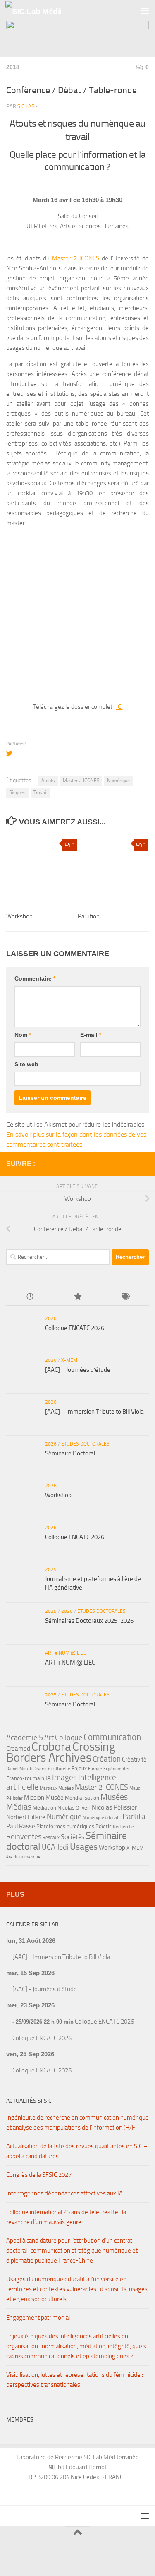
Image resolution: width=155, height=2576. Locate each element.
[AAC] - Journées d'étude (45, 1989)
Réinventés (24, 1836)
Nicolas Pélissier (114, 1807)
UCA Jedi (55, 1847)
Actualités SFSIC (29, 2101)
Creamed (18, 1749)
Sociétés (73, 1837)
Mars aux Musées (57, 1788)
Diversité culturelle (52, 1769)
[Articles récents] (30, 1297)
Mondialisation (82, 1798)
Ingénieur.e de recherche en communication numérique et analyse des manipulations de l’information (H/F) (77, 2123)
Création (107, 1759)
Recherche (123, 1827)
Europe (95, 1769)
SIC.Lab (26, 106)
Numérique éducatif (102, 1818)
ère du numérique (23, 1857)
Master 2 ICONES (75, 258)
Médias (19, 1807)
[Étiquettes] (125, 1297)
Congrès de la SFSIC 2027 (39, 2175)
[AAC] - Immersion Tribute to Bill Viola (61, 1957)
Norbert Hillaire (26, 1817)
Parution (89, 916)
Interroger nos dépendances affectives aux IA (64, 2193)
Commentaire (35, 978)
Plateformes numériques (65, 1826)
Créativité (134, 1759)
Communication (112, 1737)
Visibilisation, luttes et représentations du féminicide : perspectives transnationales (75, 2380)
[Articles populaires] (77, 1297)
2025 (51, 1569)
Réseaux (51, 1837)
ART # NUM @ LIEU (66, 1653)
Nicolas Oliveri (74, 1808)
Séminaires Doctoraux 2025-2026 (89, 1621)
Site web (26, 1064)
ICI (119, 707)
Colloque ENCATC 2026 (75, 1328)
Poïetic (104, 1826)
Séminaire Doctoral (70, 1453)
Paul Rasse (21, 1826)
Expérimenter (117, 1769)
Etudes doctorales (85, 1444)
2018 (13, 67)
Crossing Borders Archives (61, 1752)
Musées (114, 1797)
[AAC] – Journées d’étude (78, 1370)
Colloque (69, 1737)
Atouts (48, 781)
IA (48, 1778)
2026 (51, 1318)
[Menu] (145, 10)
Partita (134, 1816)
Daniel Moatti (19, 1769)
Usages (84, 1847)
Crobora (51, 1747)
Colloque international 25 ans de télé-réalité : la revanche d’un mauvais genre (66, 2217)
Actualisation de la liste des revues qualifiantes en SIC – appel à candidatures (77, 2151)
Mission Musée (44, 1798)
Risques (17, 793)
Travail (41, 793)
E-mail (91, 1035)
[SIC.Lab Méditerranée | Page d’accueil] (43, 11)
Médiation (44, 1808)
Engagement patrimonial (38, 2318)
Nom (23, 1035)
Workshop (19, 916)
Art (49, 1737)
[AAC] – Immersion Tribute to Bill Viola (94, 1412)
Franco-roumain (25, 1778)
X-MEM (69, 1360)
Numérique (118, 781)
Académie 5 (25, 1737)
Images (64, 1777)
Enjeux (79, 1768)
